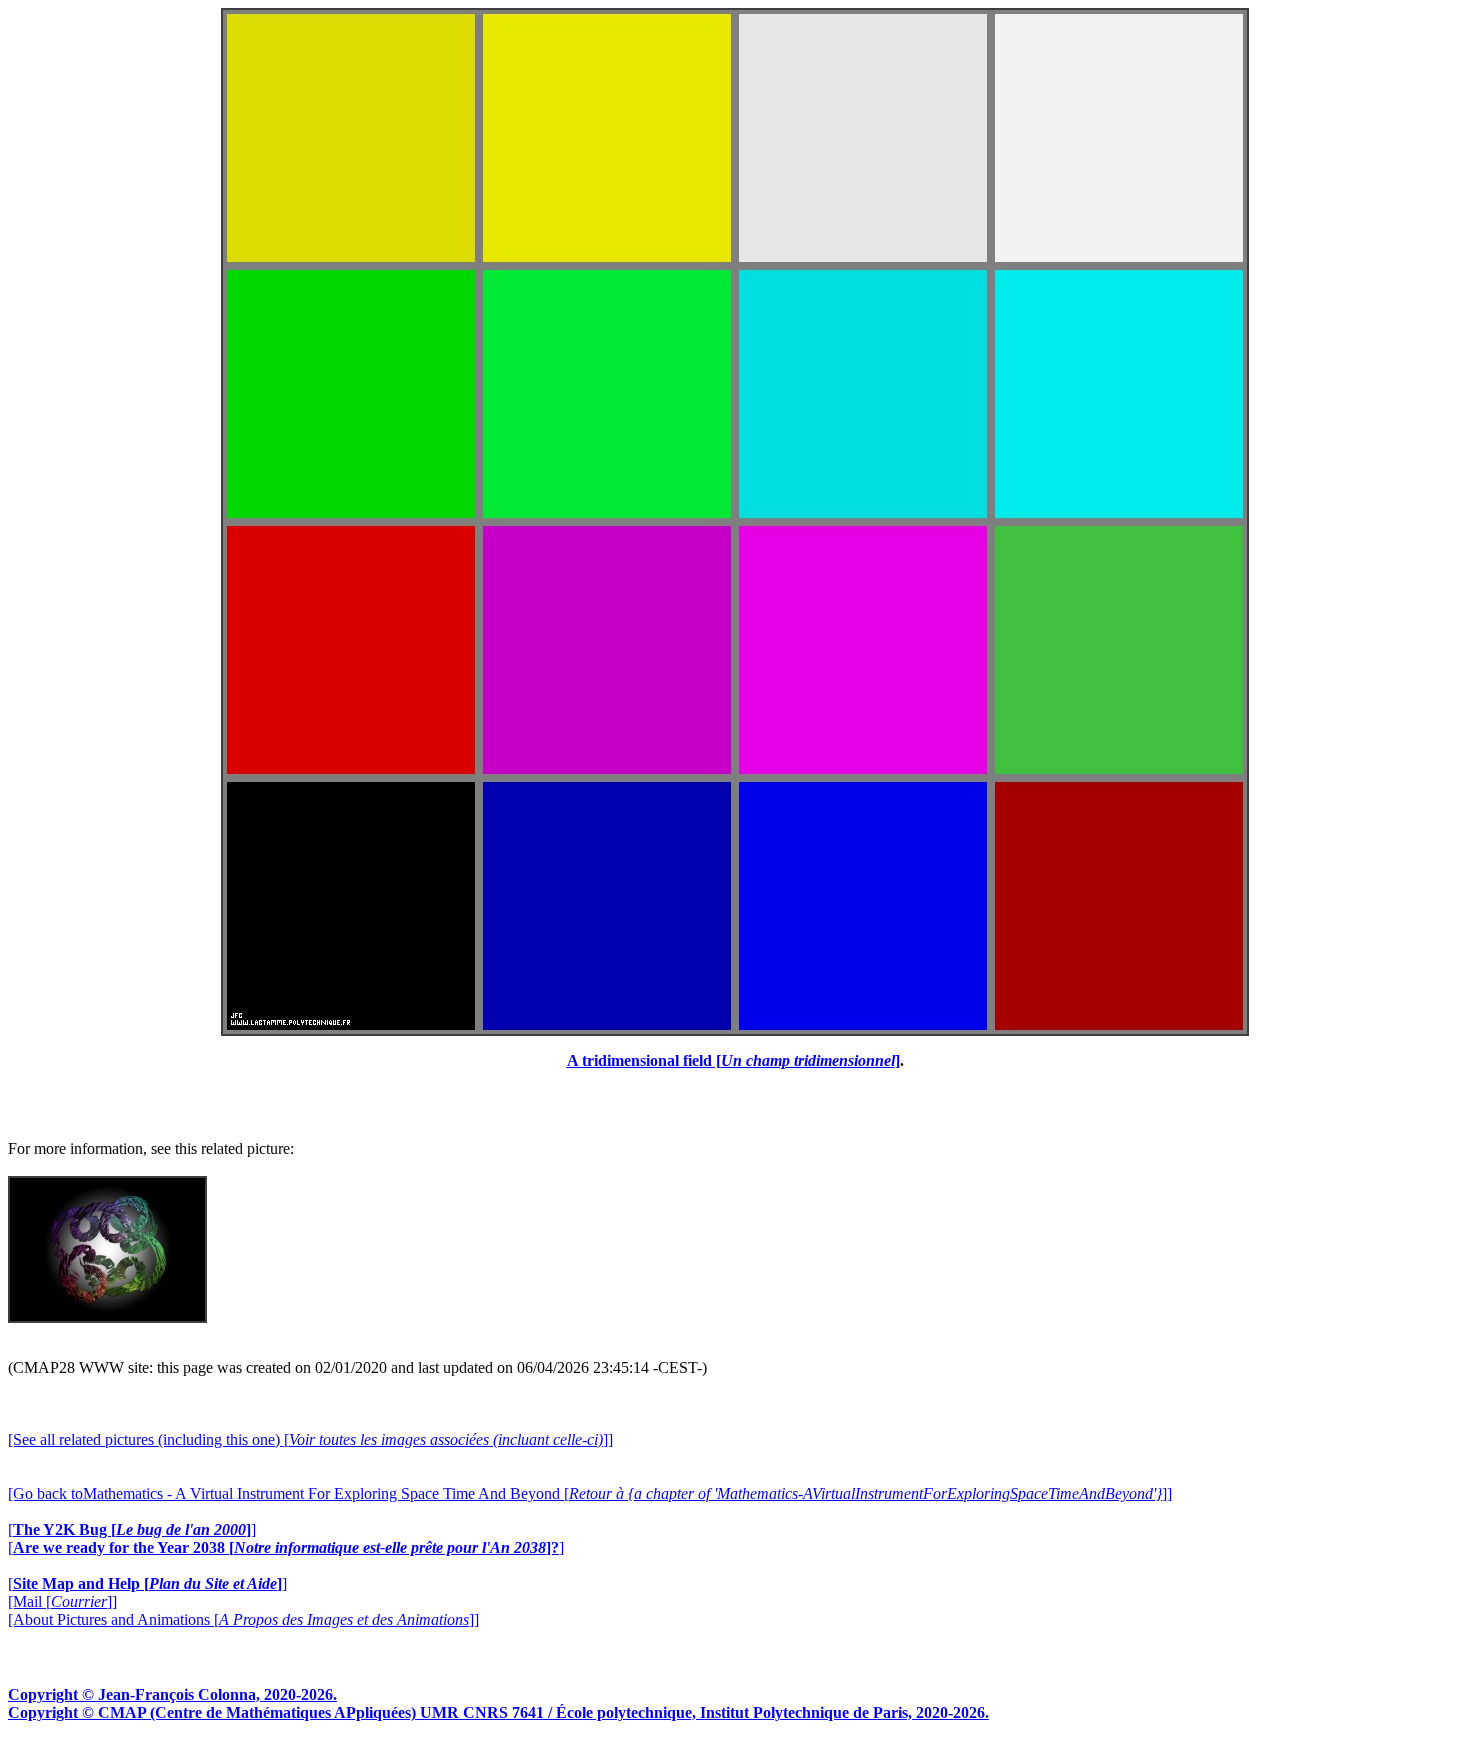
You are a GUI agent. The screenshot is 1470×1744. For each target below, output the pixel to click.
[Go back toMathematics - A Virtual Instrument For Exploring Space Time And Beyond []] (590, 1493)
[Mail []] (62, 1601)
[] (132, 1529)
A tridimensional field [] (733, 1060)
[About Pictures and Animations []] (243, 1619)
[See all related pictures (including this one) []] (310, 1439)
